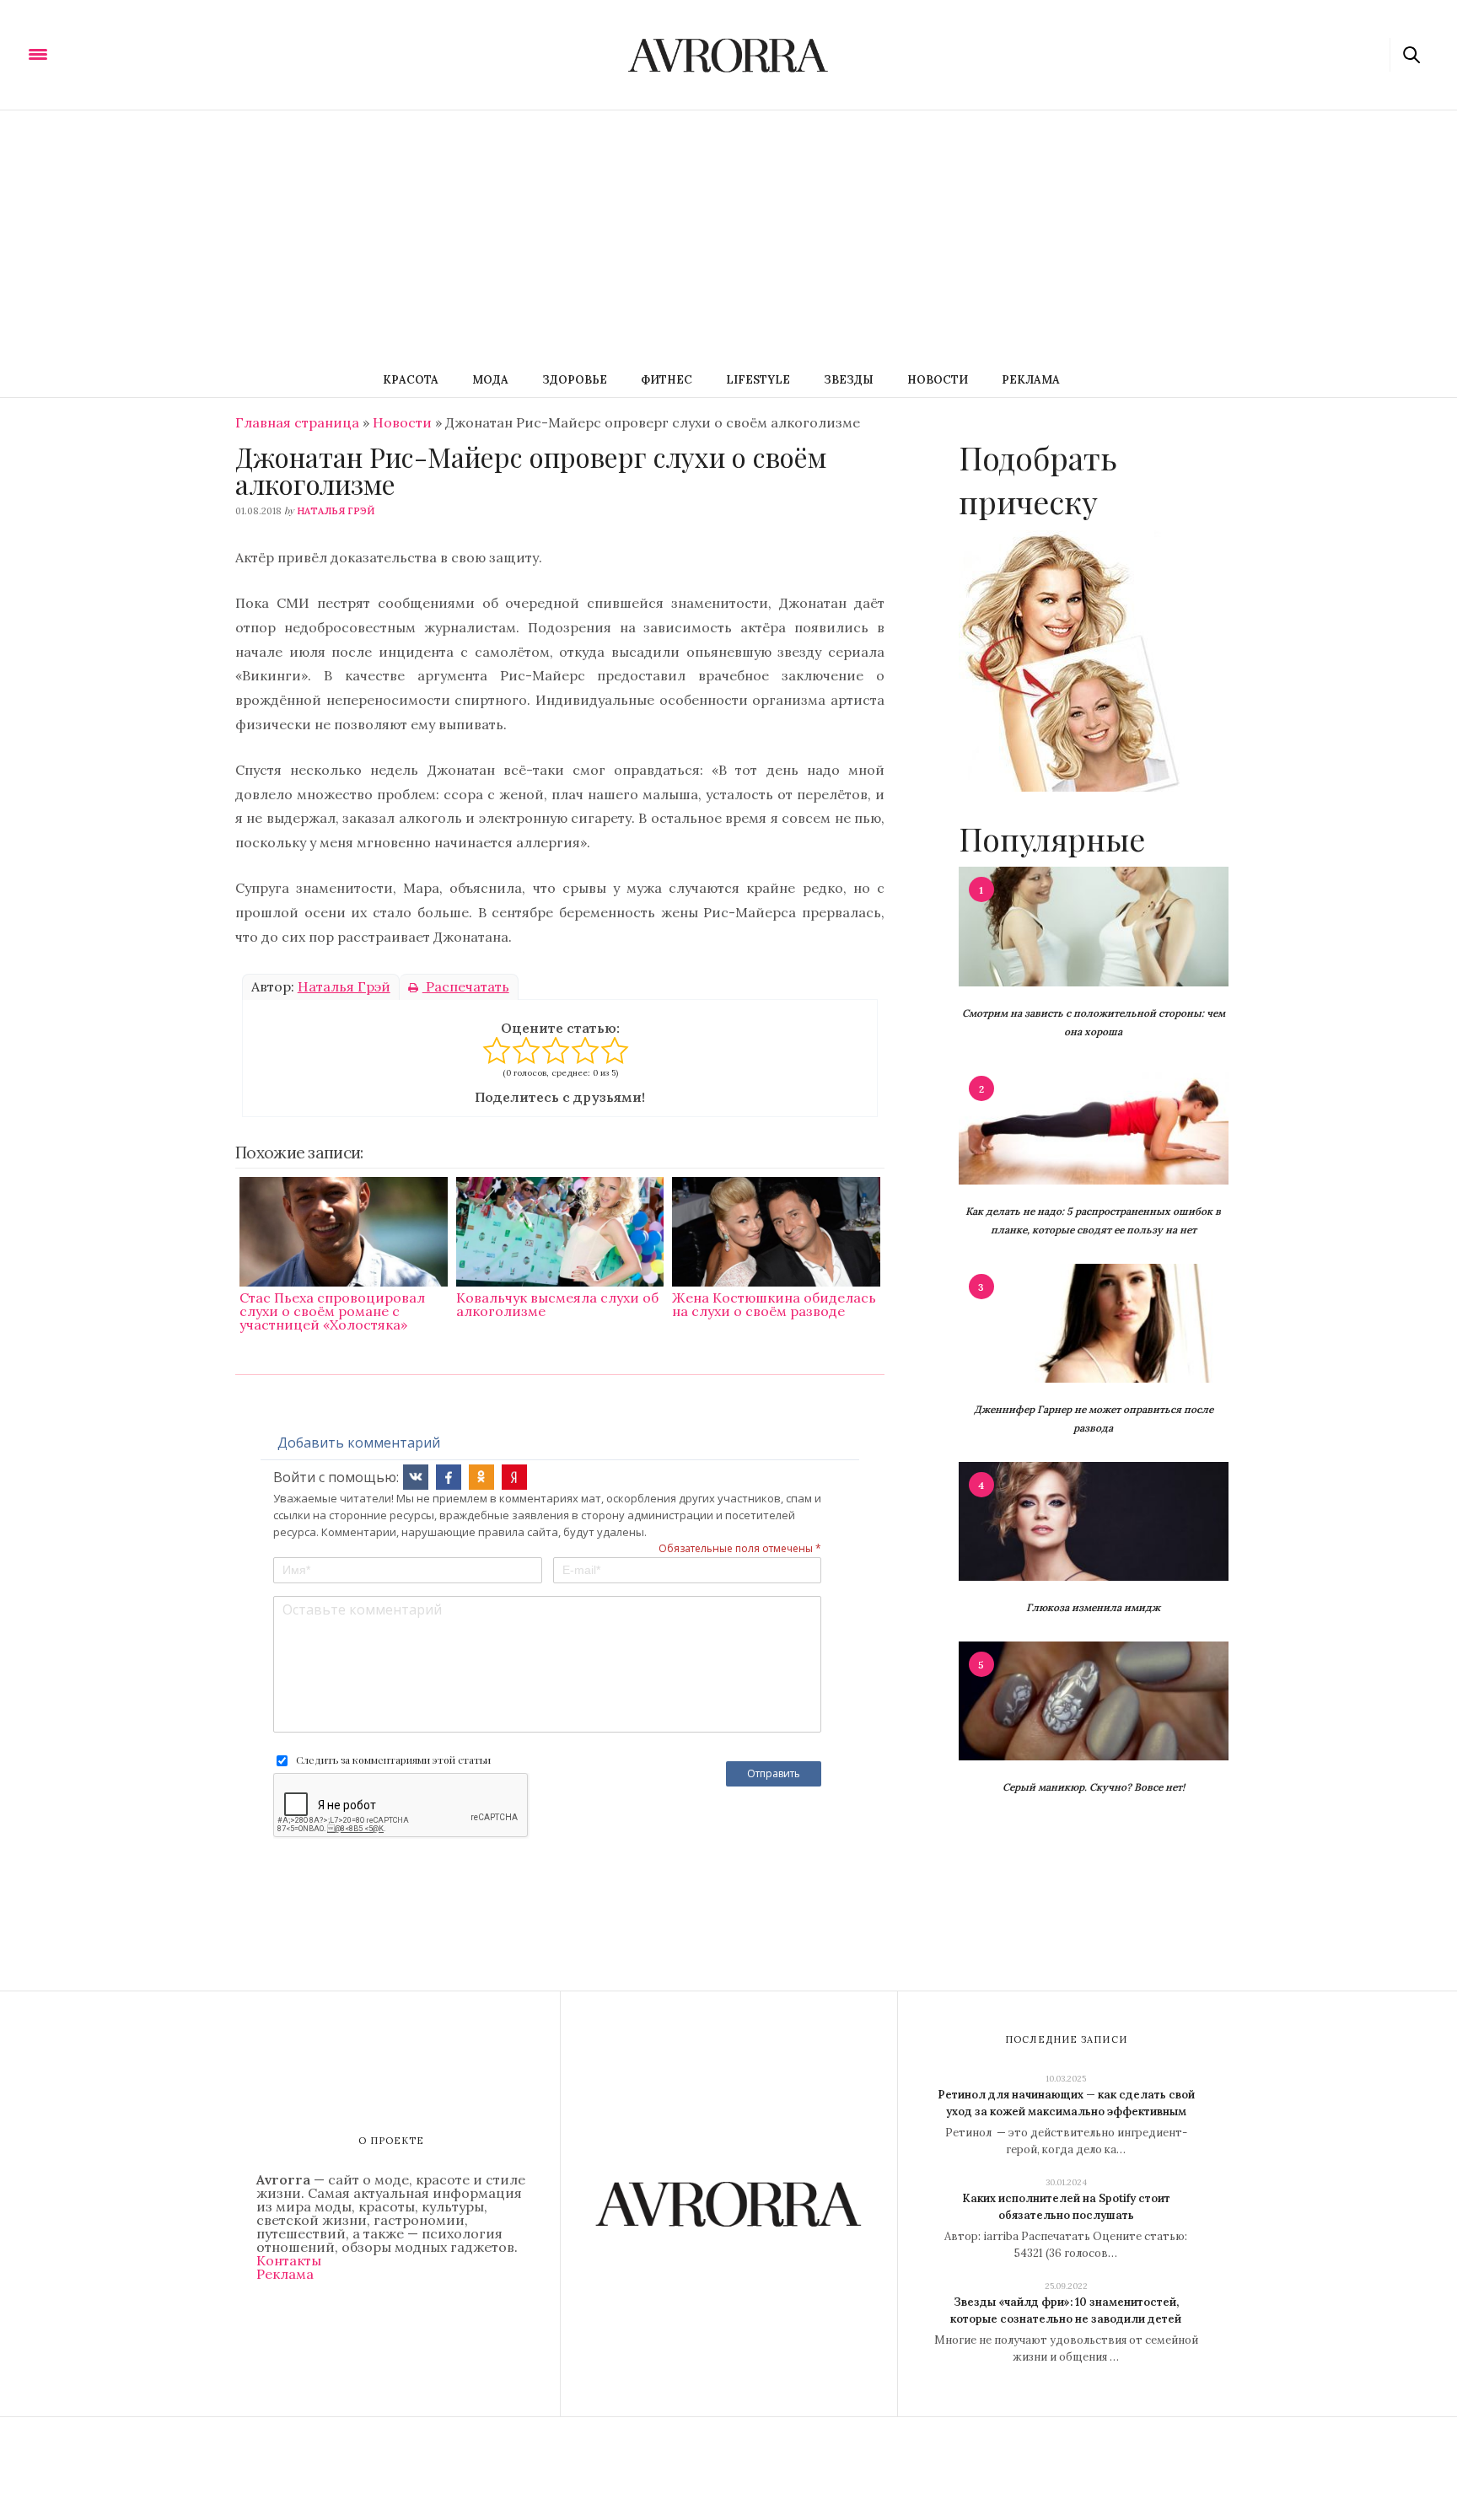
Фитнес (667, 380)
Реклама (1031, 380)
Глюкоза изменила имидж (1093, 1607)
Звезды (849, 380)
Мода (490, 380)
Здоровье (575, 380)
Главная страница (297, 422)
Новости (938, 380)
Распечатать (466, 986)
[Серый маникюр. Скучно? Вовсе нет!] (1094, 1700)
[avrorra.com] (121, 53)
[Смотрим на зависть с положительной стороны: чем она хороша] (1094, 925)
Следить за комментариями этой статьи (393, 1760)
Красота (411, 380)
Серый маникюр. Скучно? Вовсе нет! (1094, 1787)
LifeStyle (758, 380)
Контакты (289, 2260)
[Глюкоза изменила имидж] (1094, 1520)
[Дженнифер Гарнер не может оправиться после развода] (1094, 1322)
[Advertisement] (728, 237)
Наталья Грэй (336, 511)
